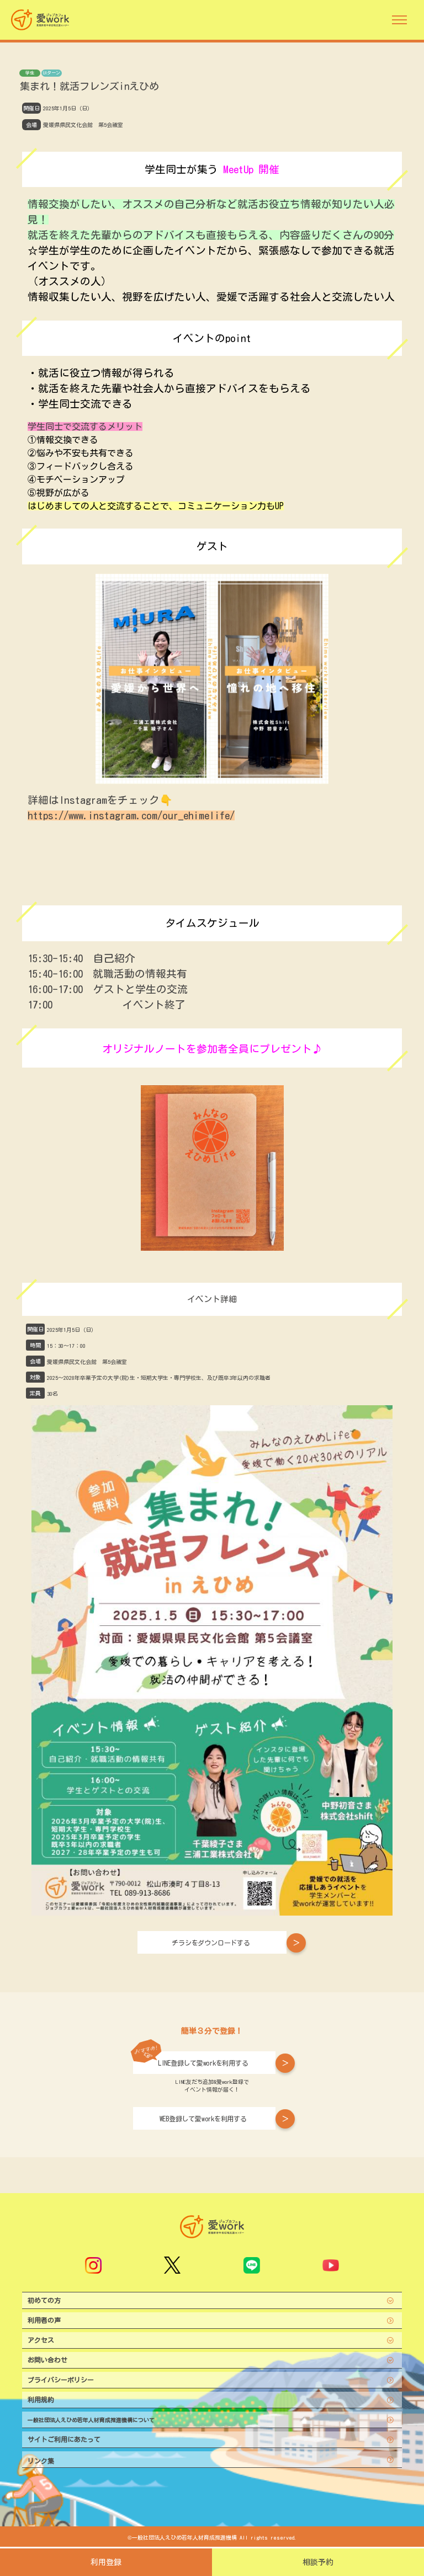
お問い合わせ (47, 2360)
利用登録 (106, 2562)
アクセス (41, 2340)
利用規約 (41, 2399)
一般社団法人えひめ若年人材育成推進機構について (91, 2420)
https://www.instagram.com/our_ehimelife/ (131, 815)
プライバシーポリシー (61, 2380)
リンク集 (41, 2461)
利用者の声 (44, 2320)
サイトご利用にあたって (64, 2439)
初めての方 (44, 2300)
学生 (30, 73)
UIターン (52, 73)
